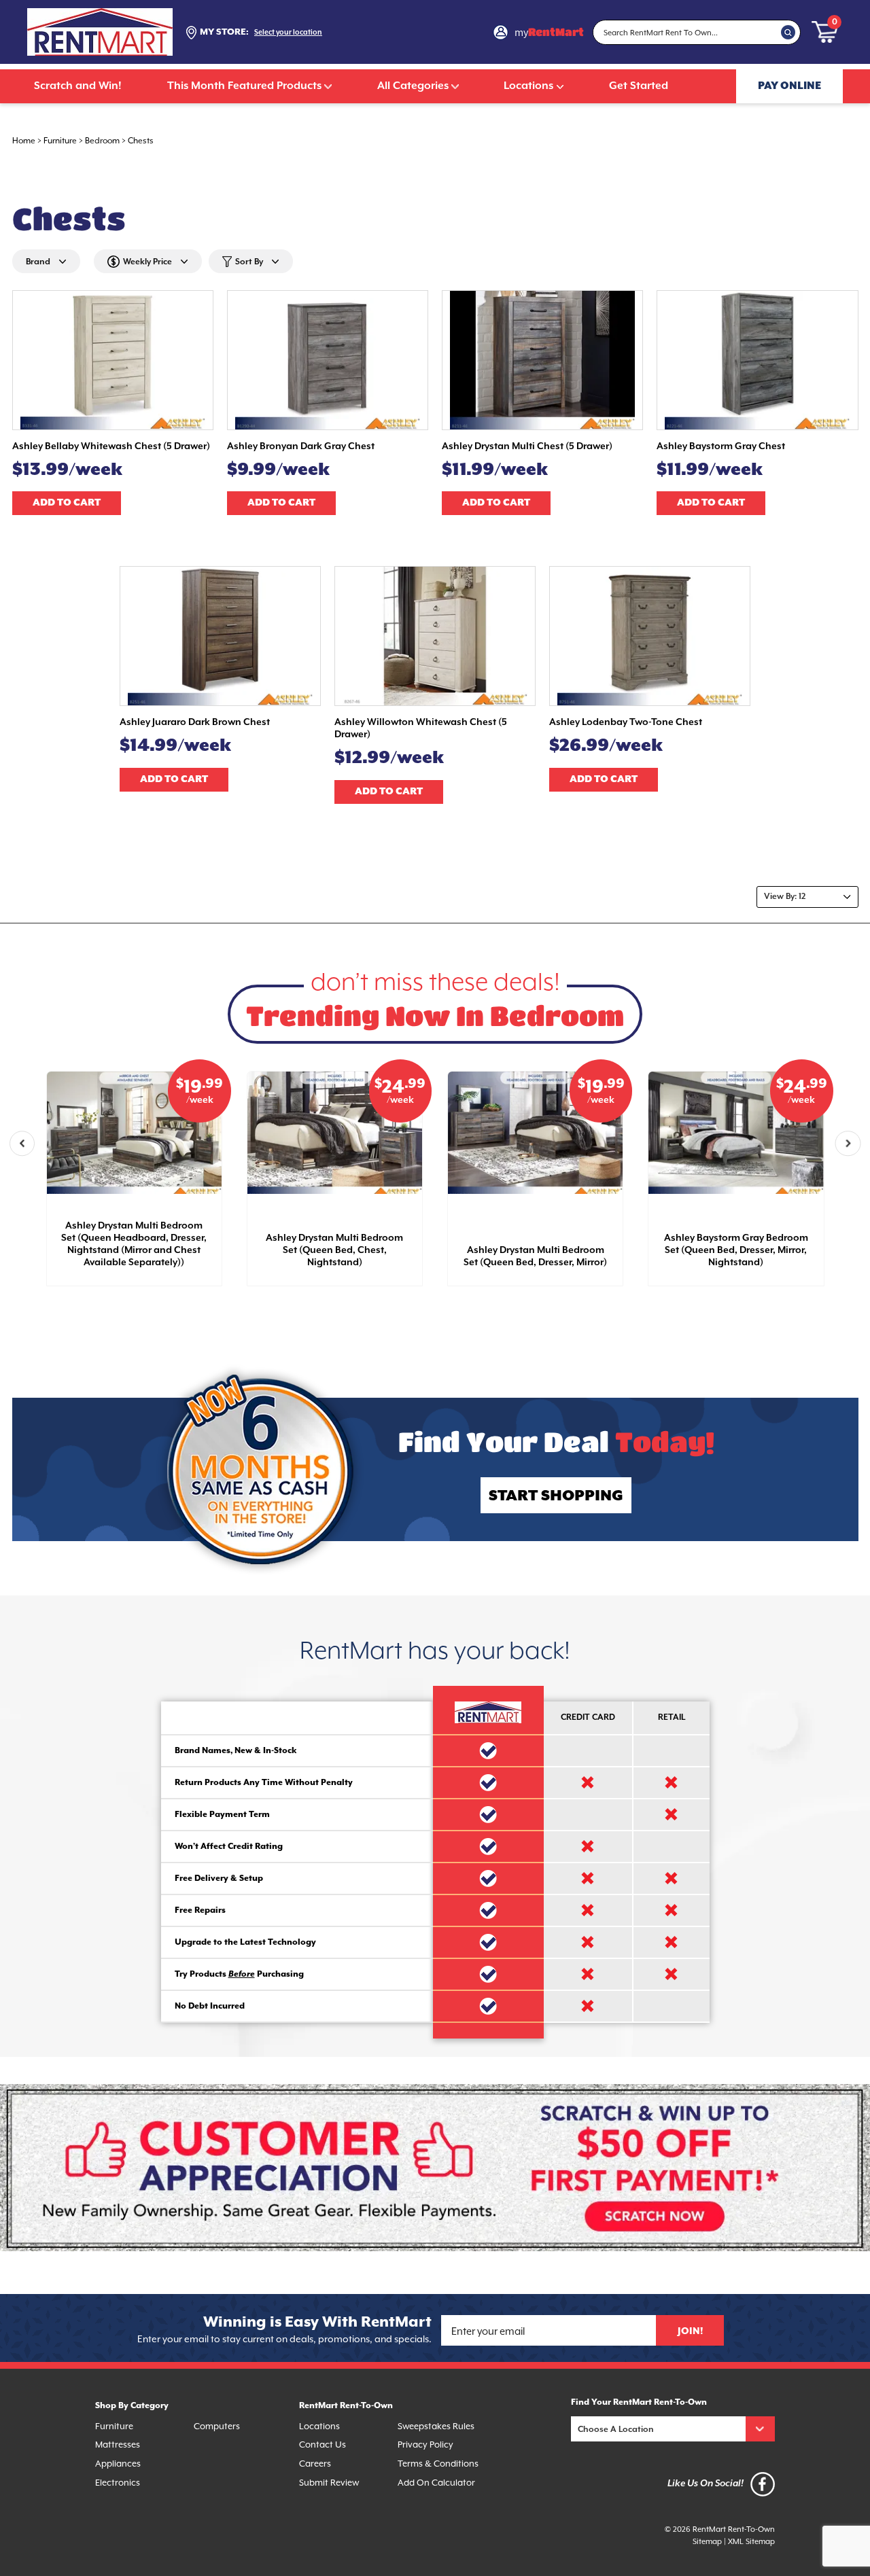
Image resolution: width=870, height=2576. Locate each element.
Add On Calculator (436, 2483)
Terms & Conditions (438, 2464)
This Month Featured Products (244, 86)
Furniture (60, 141)
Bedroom (102, 141)
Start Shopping (556, 1496)
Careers (315, 2464)
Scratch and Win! (78, 86)
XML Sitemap (751, 2542)
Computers (217, 2426)
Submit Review (329, 2483)
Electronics (118, 2483)
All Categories (413, 86)
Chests (141, 141)
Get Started (639, 86)
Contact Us (323, 2445)
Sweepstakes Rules (436, 2426)
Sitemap (707, 2542)
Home (24, 141)
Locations (528, 86)
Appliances (118, 2464)
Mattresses (118, 2445)
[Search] (788, 32)
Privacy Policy (425, 2445)
